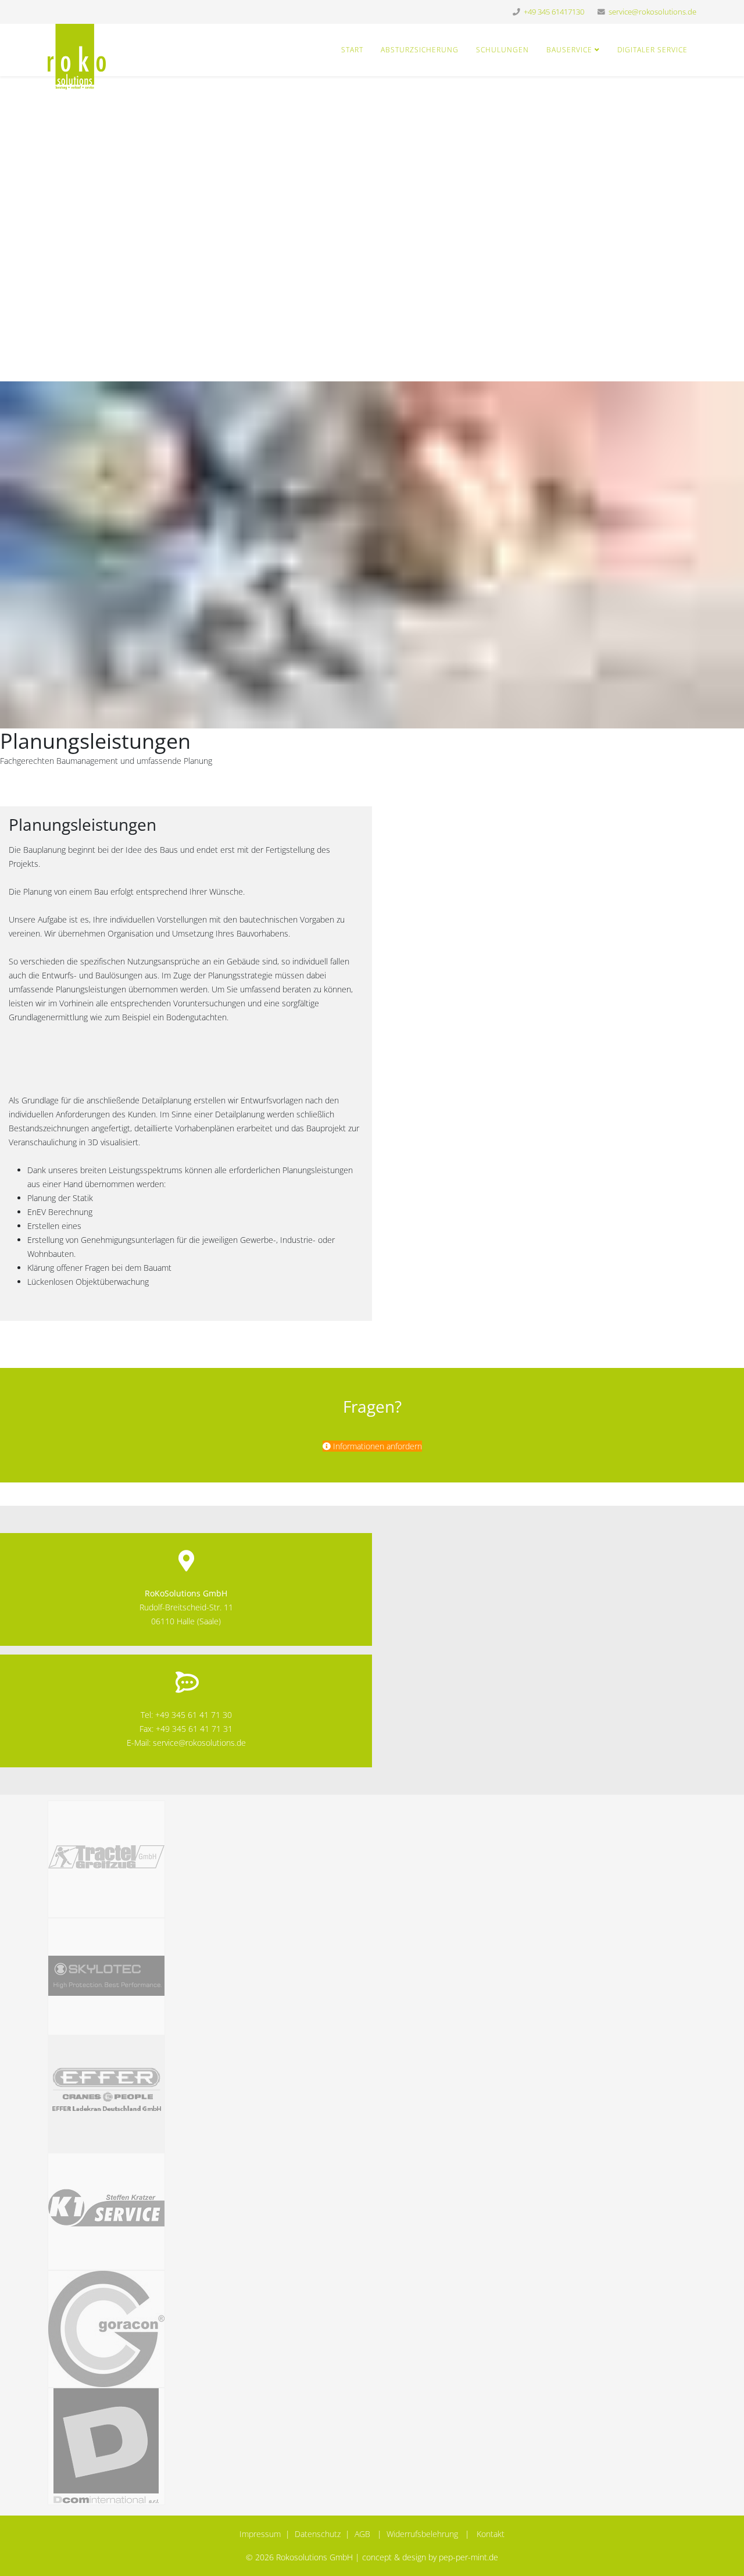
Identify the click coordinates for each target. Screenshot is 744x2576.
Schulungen (502, 50)
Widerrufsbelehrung (422, 2534)
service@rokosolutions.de (652, 12)
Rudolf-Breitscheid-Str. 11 (186, 1607)
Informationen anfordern (376, 1446)
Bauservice (569, 50)
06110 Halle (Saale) (186, 1621)
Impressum (260, 2534)
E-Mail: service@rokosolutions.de (186, 1743)
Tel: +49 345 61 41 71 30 (186, 1715)
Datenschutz (318, 2534)
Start (352, 50)
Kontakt (491, 2534)
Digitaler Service (652, 50)
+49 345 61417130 (554, 12)
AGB (362, 2534)
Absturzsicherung (420, 50)
